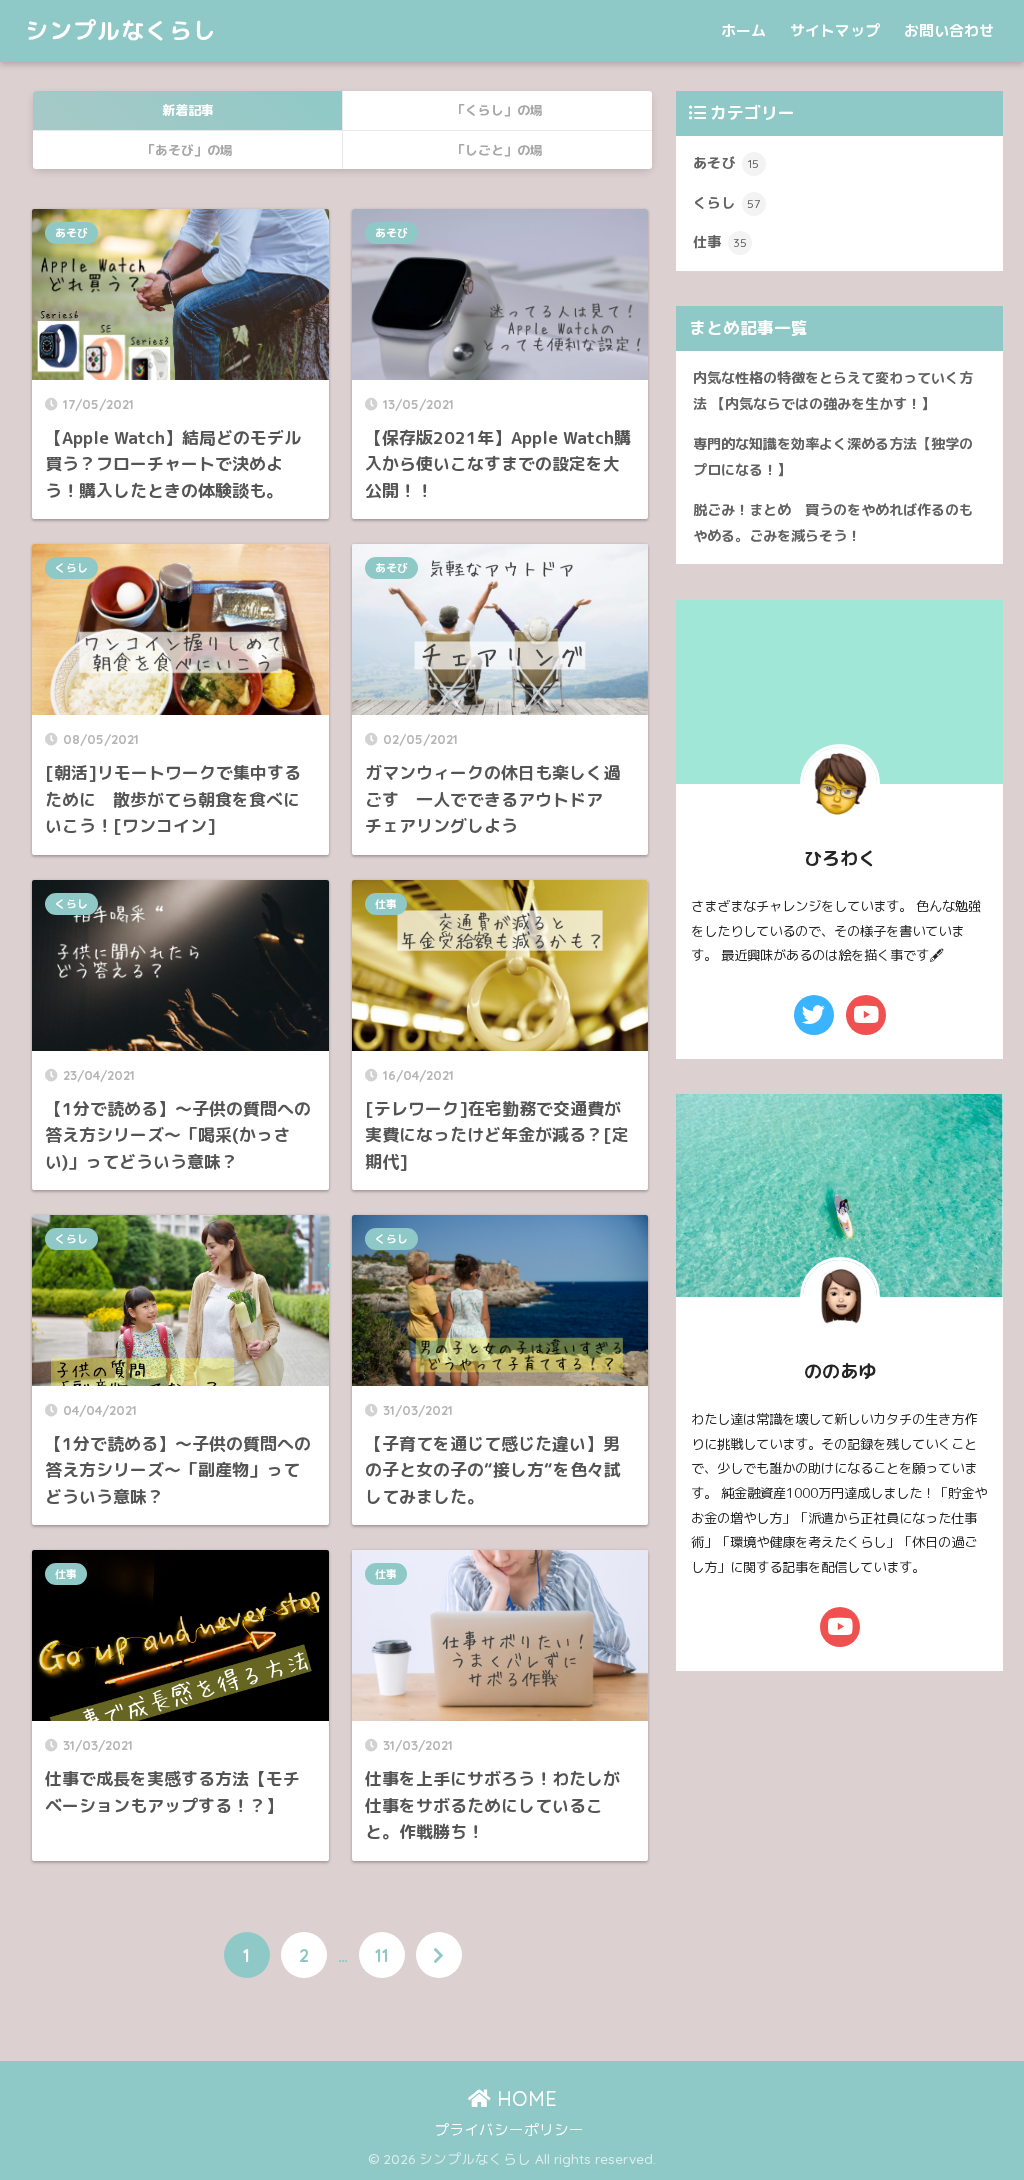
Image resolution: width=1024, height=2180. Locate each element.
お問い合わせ (949, 30)
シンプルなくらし (121, 30)
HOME (524, 2098)
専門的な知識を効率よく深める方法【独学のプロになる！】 (833, 457)
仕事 (386, 904)
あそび (71, 233)
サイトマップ (835, 30)
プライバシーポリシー (509, 2129)
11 (382, 1955)
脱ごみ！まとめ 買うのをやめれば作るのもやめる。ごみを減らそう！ (833, 523)
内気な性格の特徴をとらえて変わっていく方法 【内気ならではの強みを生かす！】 (833, 391)
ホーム (743, 30)
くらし (71, 568)
